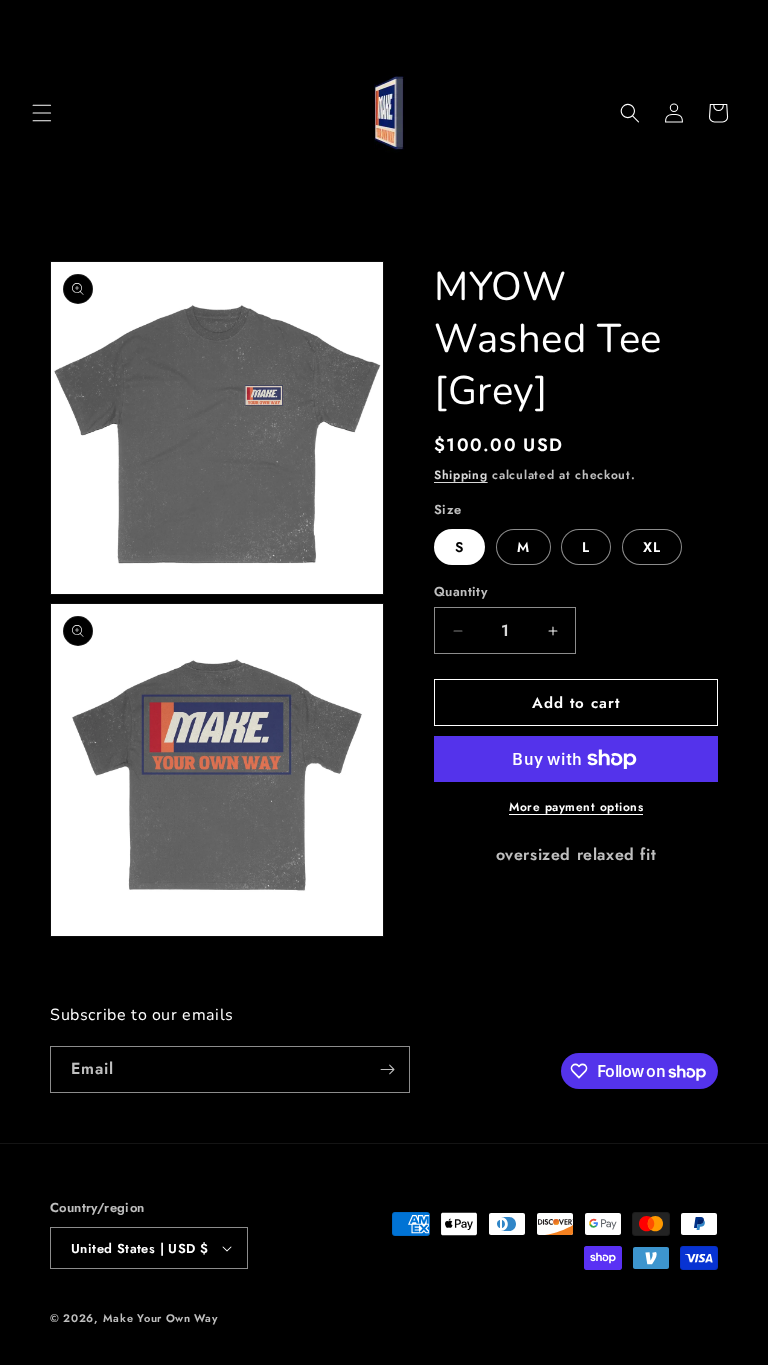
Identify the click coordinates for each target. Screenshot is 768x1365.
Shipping (461, 475)
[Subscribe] (387, 1069)
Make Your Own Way (160, 1318)
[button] (42, 113)
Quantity (460, 591)
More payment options (576, 807)
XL (652, 547)
